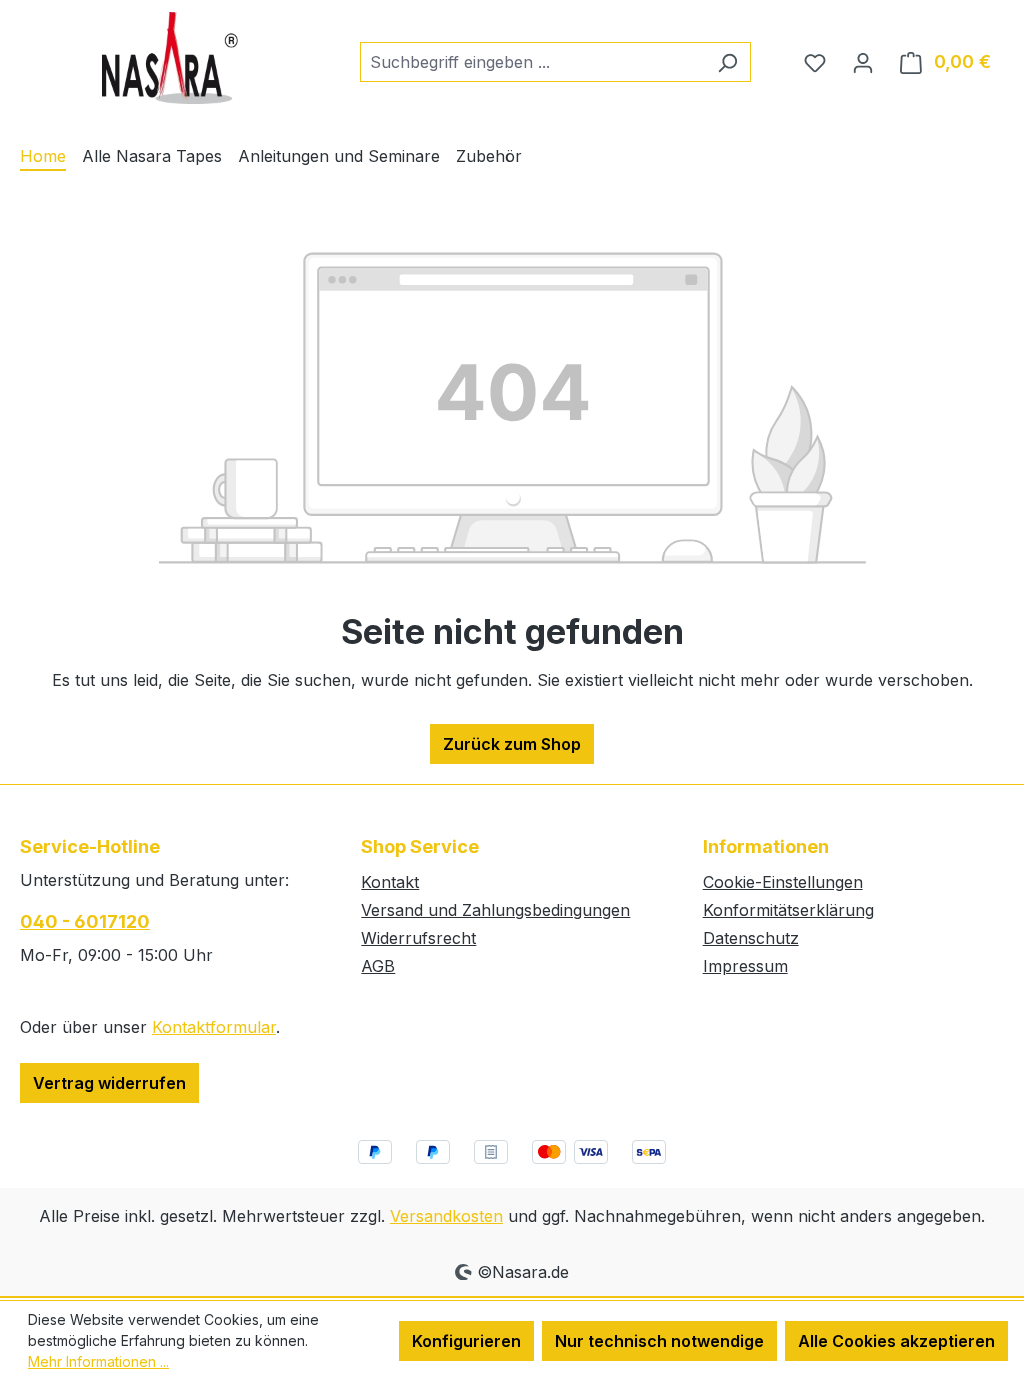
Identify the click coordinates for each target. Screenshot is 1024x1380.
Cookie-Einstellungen (783, 882)
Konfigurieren (466, 1341)
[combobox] (532, 62)
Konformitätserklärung (788, 910)
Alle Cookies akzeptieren (896, 1341)
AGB (378, 966)
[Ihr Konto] (863, 62)
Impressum (745, 966)
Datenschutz (751, 938)
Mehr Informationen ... (98, 1361)
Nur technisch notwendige (659, 1341)
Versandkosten (446, 1216)
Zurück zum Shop (512, 744)
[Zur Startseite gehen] (170, 58)
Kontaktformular (214, 1027)
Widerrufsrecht (418, 938)
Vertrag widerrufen (109, 1083)
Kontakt (390, 882)
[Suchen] (727, 62)
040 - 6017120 (85, 921)
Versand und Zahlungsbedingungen (495, 910)
